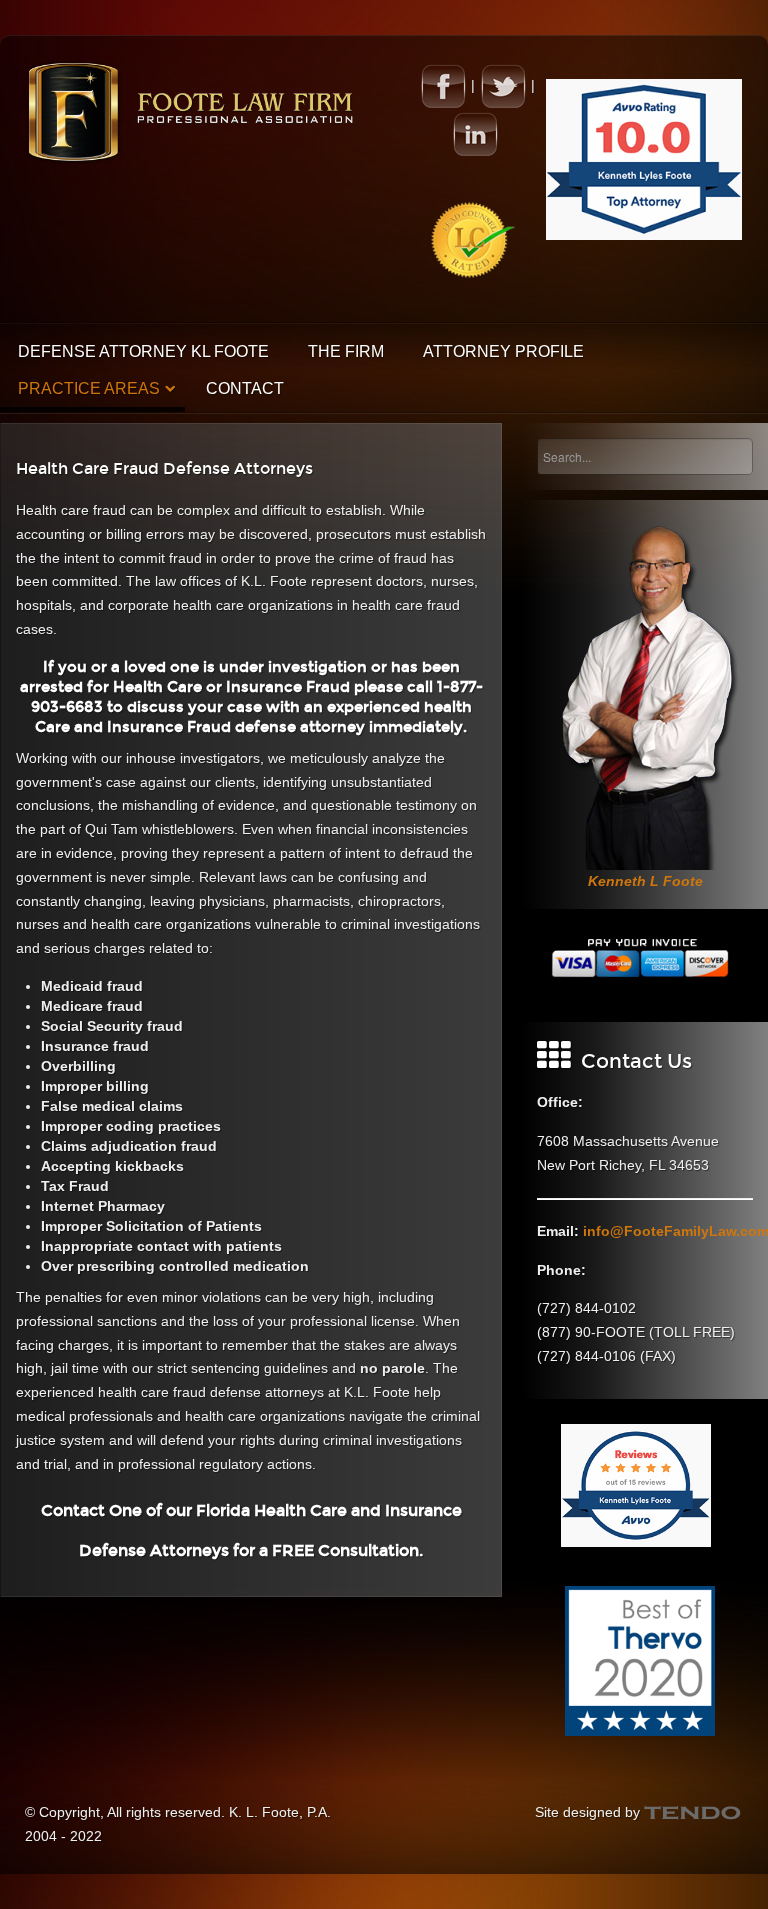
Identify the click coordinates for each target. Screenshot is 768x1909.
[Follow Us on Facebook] (443, 85)
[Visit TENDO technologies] (693, 1812)
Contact (245, 388)
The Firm (346, 351)
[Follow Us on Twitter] (503, 85)
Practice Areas (89, 388)
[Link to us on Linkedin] (475, 133)
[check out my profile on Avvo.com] (644, 158)
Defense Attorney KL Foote (143, 351)
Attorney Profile (503, 351)
